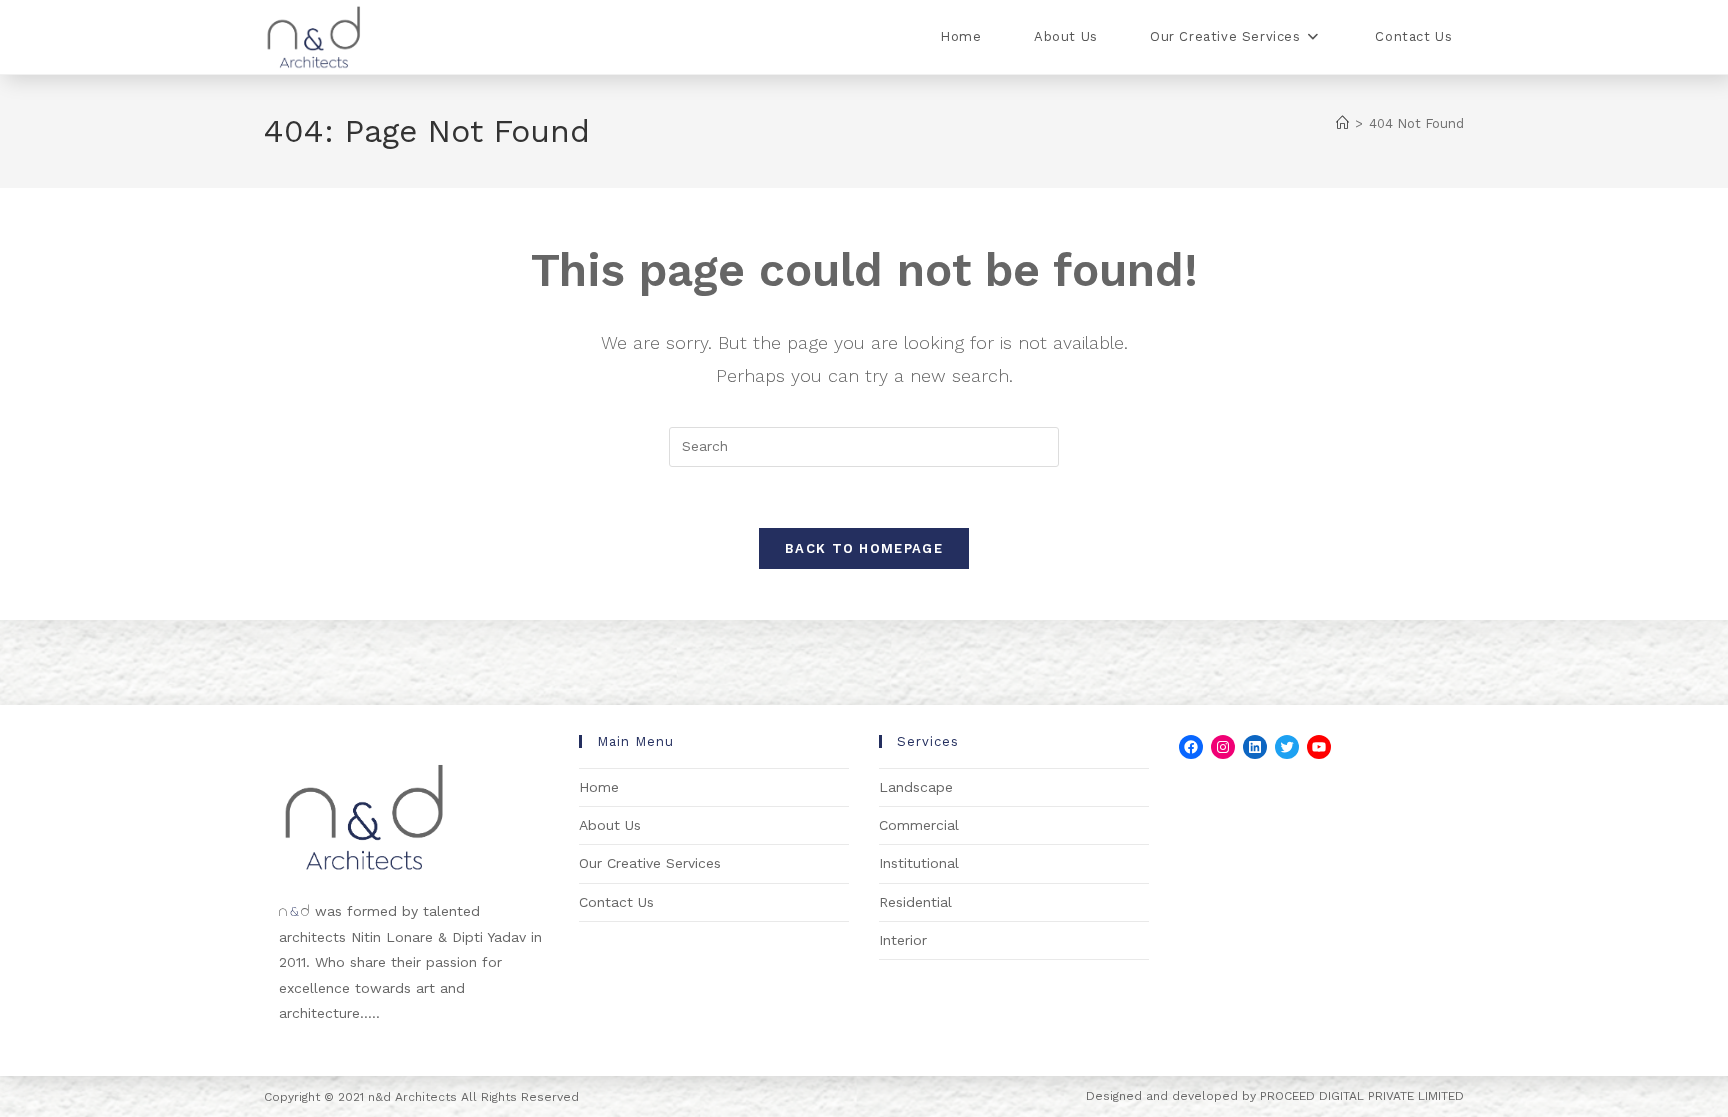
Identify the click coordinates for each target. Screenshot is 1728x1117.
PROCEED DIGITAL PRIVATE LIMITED (1362, 1096)
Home (599, 787)
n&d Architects (410, 1097)
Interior (903, 940)
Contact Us (616, 902)
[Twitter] (1287, 747)
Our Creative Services (650, 863)
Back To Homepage (864, 548)
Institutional (919, 863)
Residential (915, 902)
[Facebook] (1191, 747)
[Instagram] (1223, 747)
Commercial (919, 825)
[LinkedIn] (1255, 747)
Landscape (916, 787)
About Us (610, 825)
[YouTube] (1319, 747)
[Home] (1342, 123)
